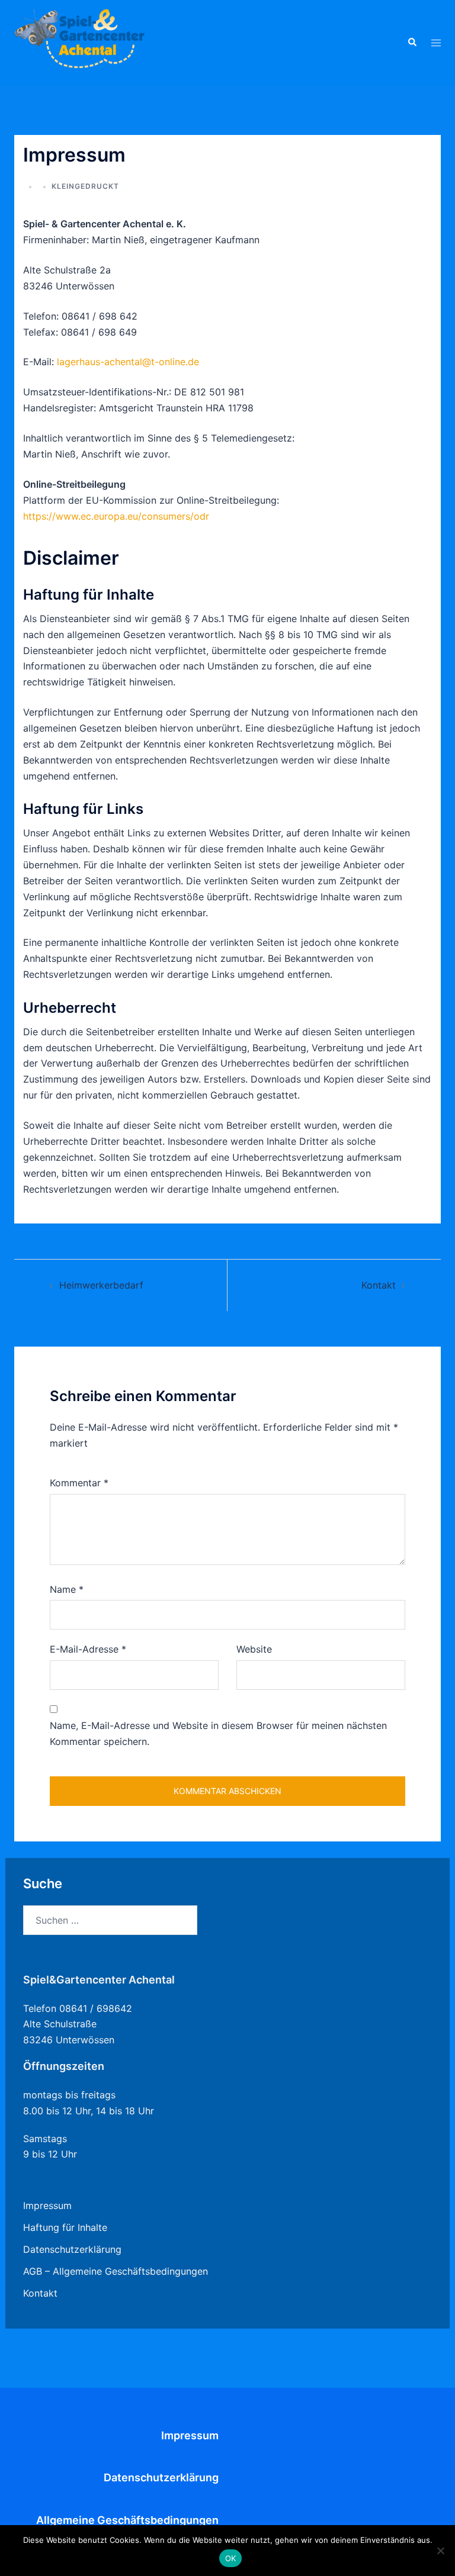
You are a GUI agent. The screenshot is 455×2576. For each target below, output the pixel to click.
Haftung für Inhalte (65, 2227)
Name (67, 1589)
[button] (412, 43)
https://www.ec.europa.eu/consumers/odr (116, 516)
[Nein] (440, 2551)
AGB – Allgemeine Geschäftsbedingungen (116, 2271)
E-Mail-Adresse (88, 1649)
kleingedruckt (85, 186)
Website (254, 1649)
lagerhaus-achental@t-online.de (128, 362)
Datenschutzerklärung (72, 2249)
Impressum (47, 2205)
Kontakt (379, 1285)
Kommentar (79, 1483)
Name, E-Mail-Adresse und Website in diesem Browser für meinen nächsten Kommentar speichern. (218, 1733)
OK (231, 2558)
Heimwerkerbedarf (101, 1285)
